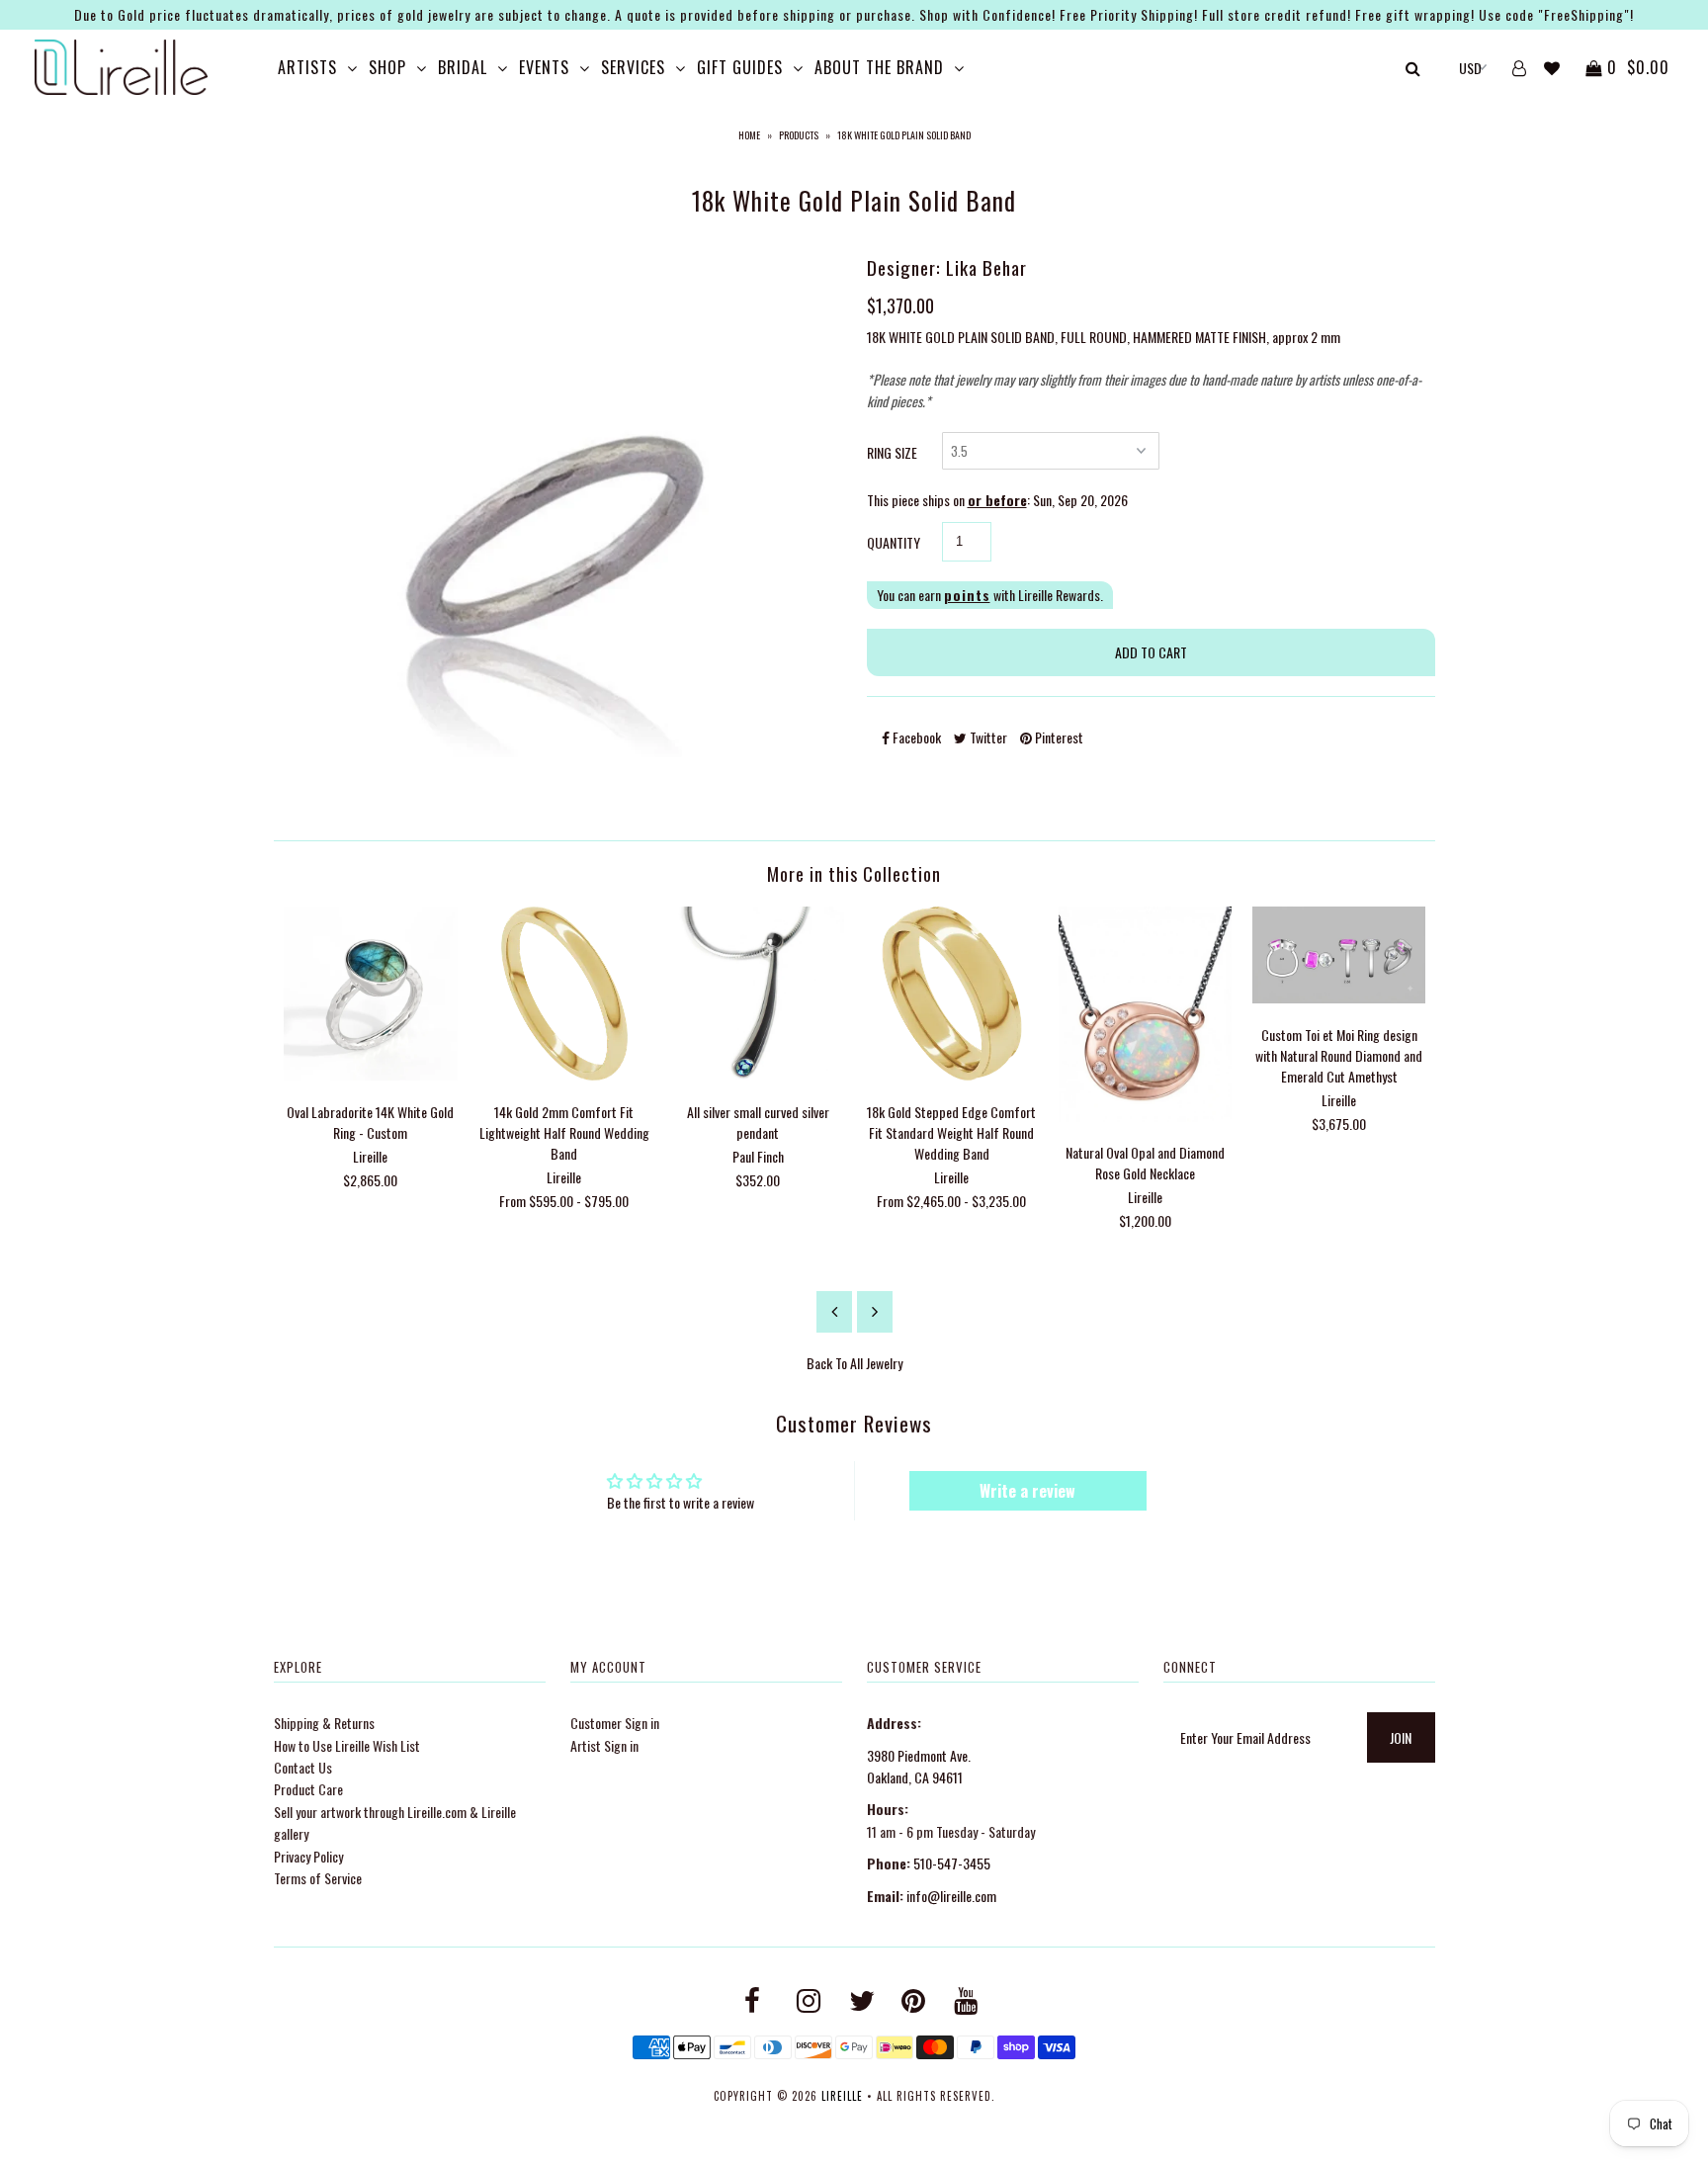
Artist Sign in (604, 1745)
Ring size (892, 452)
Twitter (987, 737)
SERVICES (633, 67)
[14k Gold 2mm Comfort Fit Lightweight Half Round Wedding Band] (564, 1074)
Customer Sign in (615, 1723)
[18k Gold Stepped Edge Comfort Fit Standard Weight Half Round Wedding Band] (952, 1074)
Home (749, 135)
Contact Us (303, 1767)
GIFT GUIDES (740, 67)
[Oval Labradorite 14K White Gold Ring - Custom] (371, 1074)
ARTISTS (307, 67)
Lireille (842, 2096)
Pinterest (1058, 737)
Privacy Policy (308, 1856)
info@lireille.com (951, 1896)
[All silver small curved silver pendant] (758, 1074)
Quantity (894, 542)
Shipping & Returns (324, 1723)
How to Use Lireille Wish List (347, 1745)
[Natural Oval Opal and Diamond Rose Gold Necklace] (1146, 1116)
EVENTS (544, 67)
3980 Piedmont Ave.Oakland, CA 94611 (919, 1766)
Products (799, 135)
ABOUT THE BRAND (879, 67)
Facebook (915, 737)
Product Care (308, 1789)
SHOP (387, 67)
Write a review (1027, 1491)
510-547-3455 (952, 1863)
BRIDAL (463, 67)
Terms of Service (318, 1878)
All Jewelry (876, 1363)
